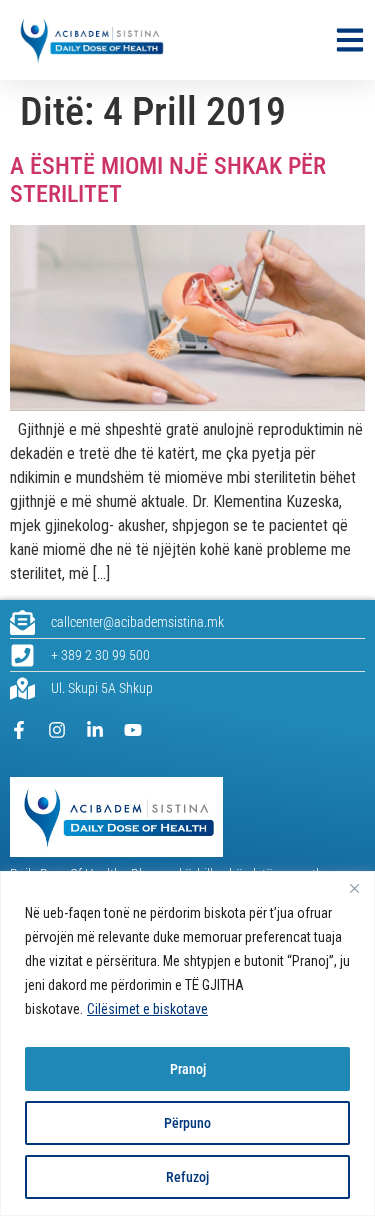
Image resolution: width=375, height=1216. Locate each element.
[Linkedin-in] (95, 730)
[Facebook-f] (19, 730)
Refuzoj (187, 1177)
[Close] (354, 888)
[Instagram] (57, 730)
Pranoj (188, 1069)
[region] (187, 1043)
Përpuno (187, 1123)
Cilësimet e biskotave (147, 1009)
